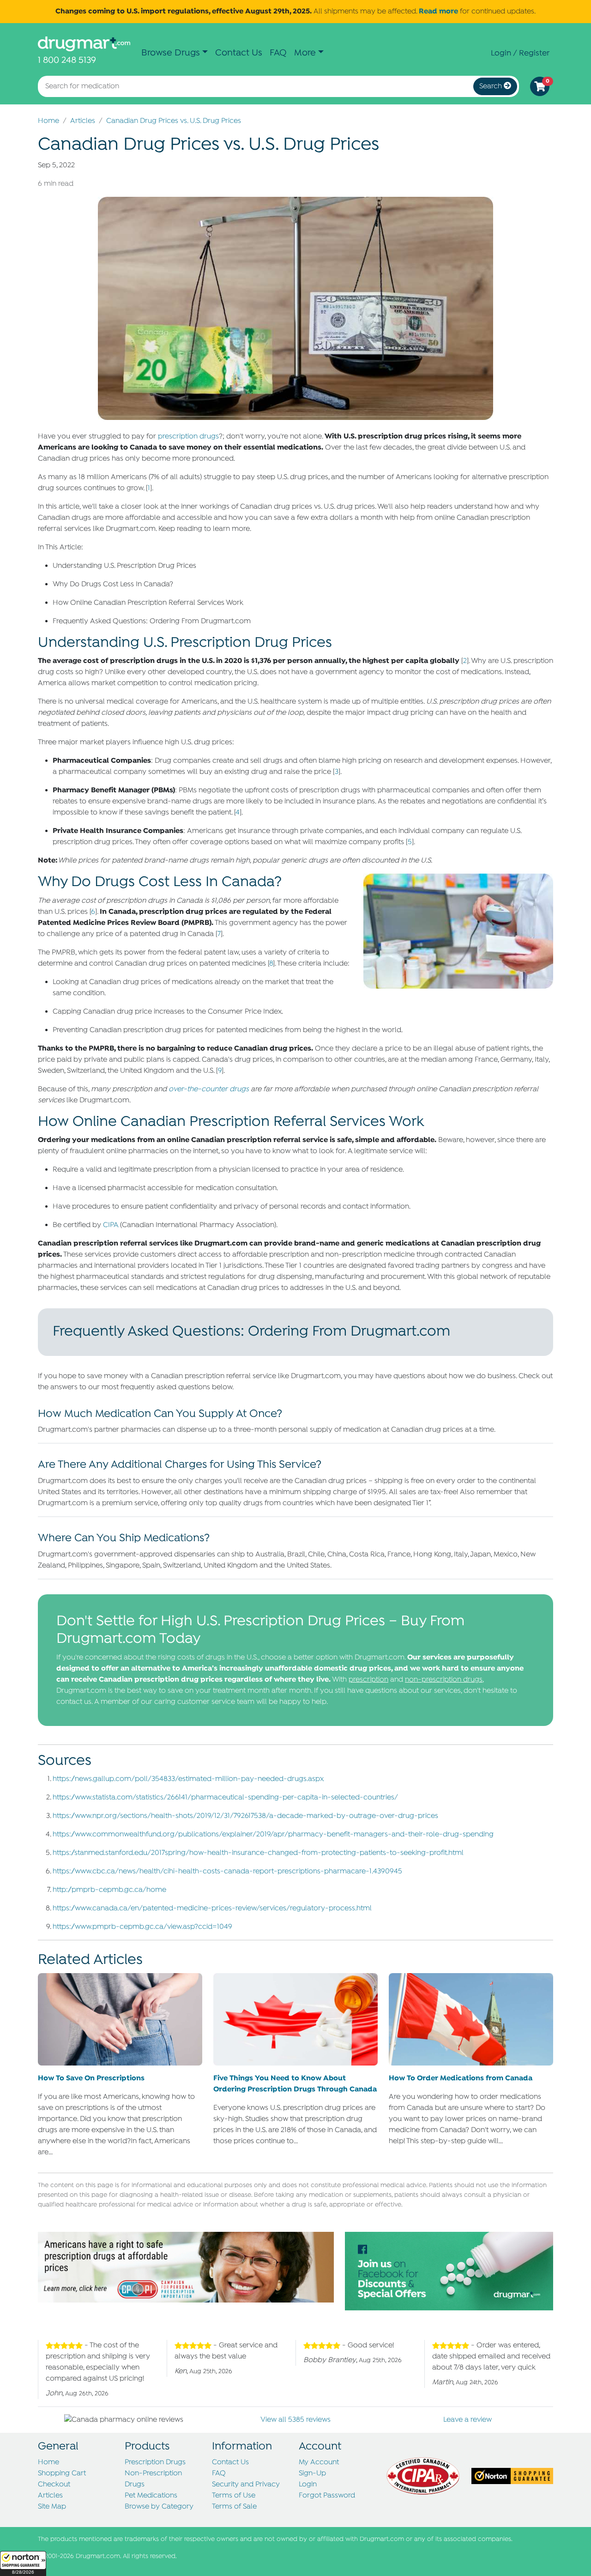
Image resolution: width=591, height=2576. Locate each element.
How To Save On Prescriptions (91, 2078)
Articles (83, 121)
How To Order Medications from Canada (461, 2078)
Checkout (54, 2485)
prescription (368, 1680)
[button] (23, 2564)
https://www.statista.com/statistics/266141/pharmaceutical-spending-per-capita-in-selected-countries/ (225, 1798)
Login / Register (520, 53)
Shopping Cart (62, 2473)
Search (491, 86)
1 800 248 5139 (67, 60)
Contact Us (239, 53)
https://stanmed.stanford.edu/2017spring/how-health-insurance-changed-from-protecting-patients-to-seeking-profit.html (258, 1853)
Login (308, 2485)
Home (48, 121)
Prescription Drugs (155, 2462)
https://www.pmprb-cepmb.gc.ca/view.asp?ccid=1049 (142, 1927)
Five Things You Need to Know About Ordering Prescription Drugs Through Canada (295, 2084)
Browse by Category (159, 2507)
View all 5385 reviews (295, 2420)
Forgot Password (327, 2496)
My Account (319, 2462)
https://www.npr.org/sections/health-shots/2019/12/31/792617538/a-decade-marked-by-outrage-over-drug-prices (245, 1816)
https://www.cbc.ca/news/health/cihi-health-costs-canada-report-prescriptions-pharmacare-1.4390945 (227, 1871)
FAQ (278, 53)
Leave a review (467, 2420)
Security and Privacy (246, 2485)
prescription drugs (188, 437)
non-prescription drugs (444, 1680)
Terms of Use (234, 2496)
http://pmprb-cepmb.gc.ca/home (109, 1890)
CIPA (111, 1225)
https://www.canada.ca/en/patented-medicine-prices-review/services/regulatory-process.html (212, 1908)
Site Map (52, 2507)
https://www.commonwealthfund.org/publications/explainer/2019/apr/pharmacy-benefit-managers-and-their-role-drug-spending (273, 1835)
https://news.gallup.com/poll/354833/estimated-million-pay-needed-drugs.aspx (188, 1779)
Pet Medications (151, 2496)
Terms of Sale (234, 2507)
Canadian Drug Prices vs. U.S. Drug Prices (174, 121)
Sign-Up (312, 2473)
